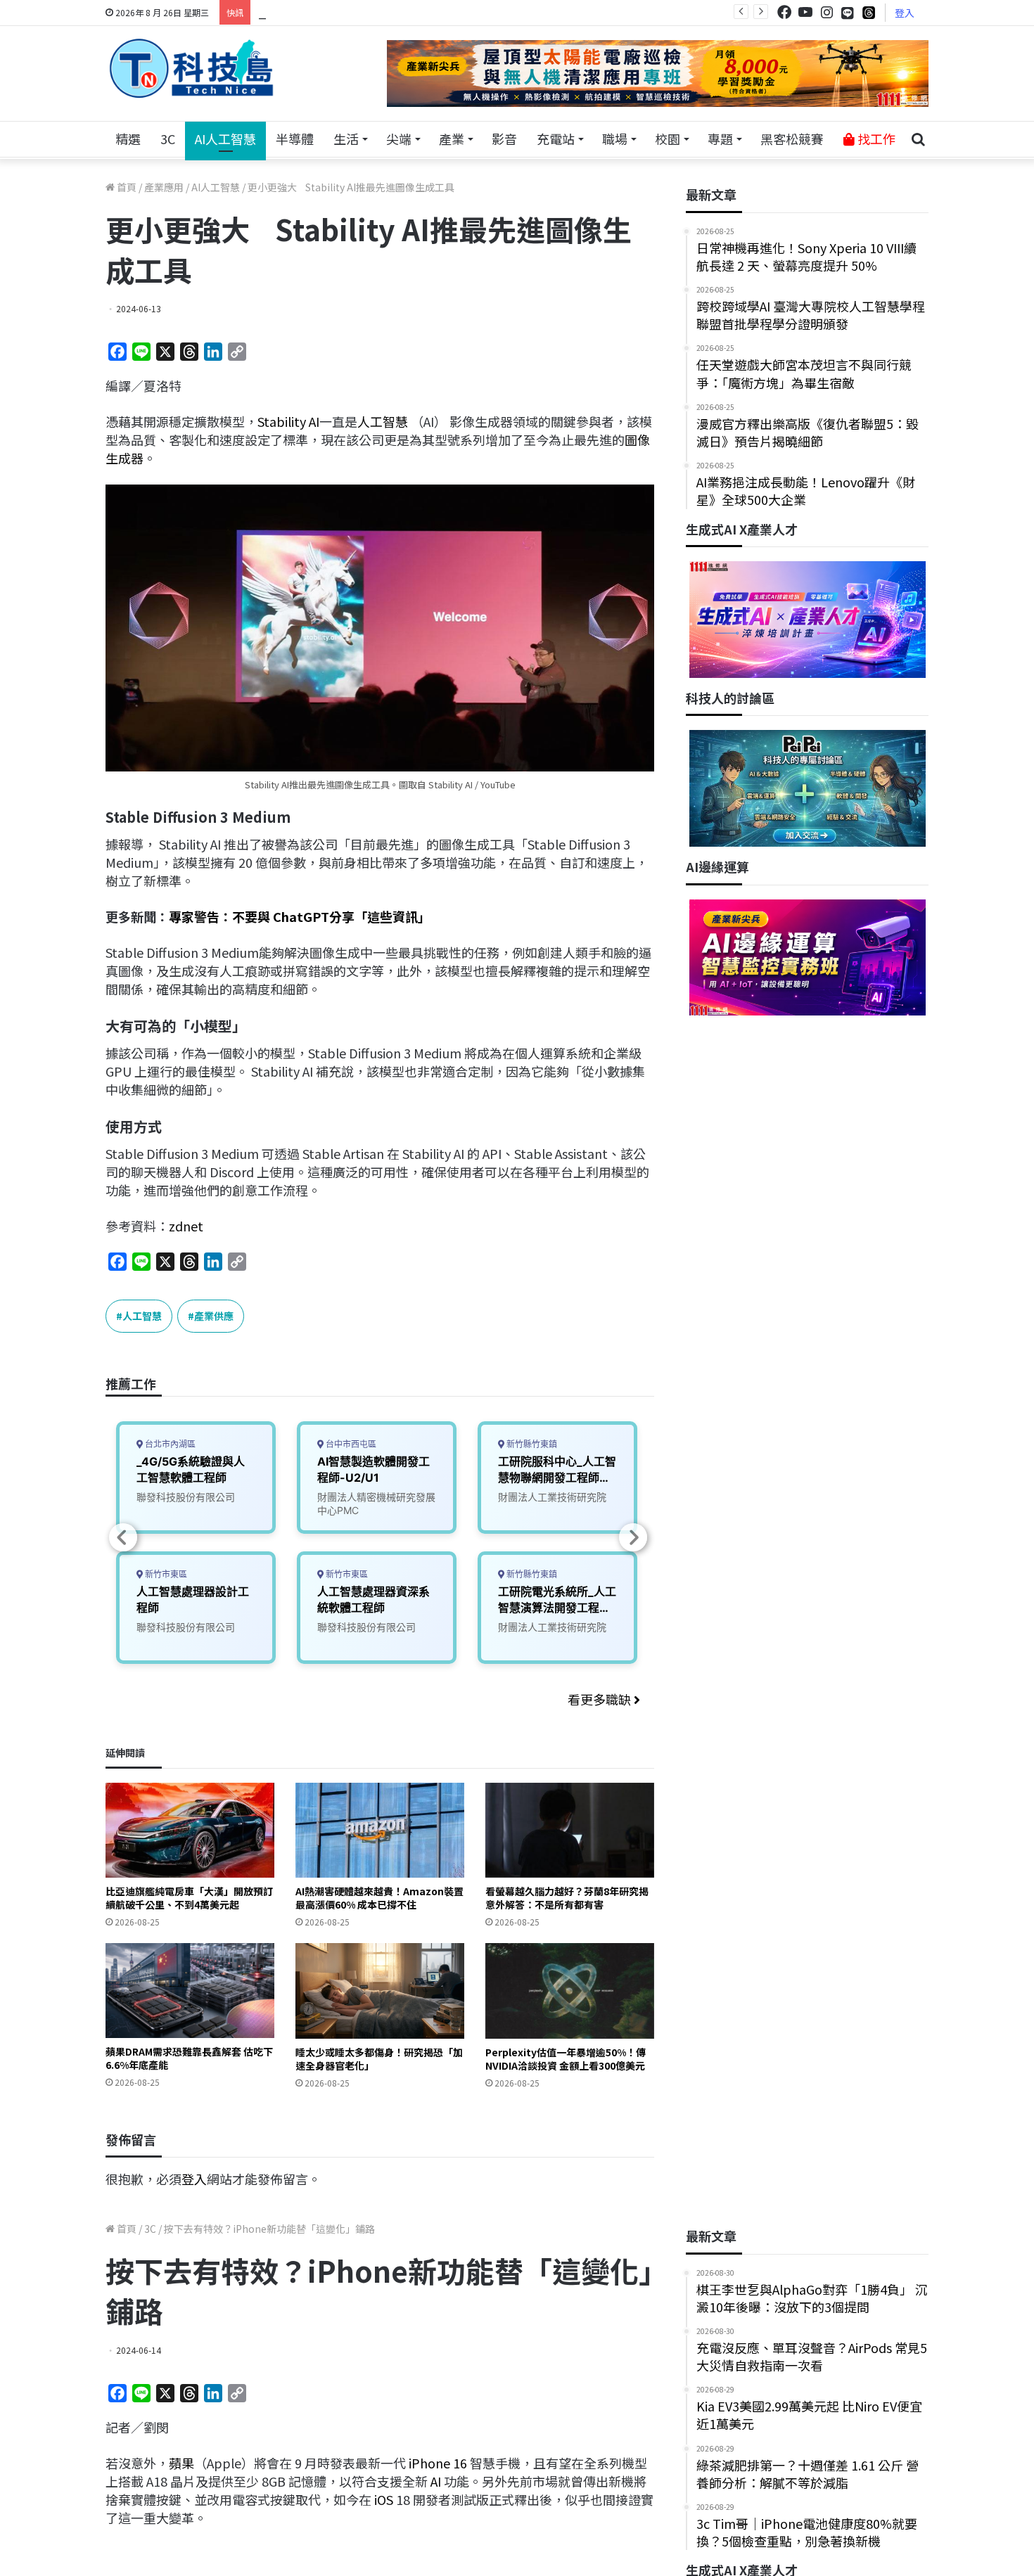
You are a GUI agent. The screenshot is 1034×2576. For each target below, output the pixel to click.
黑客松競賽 (792, 139)
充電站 (556, 139)
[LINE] (848, 13)
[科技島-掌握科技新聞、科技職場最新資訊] (191, 68)
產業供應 (214, 1316)
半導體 (295, 139)
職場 (615, 139)
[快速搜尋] (918, 139)
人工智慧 (383, 421)
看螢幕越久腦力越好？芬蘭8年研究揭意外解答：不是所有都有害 (567, 1898)
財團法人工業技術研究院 (552, 1497)
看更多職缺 (601, 1699)
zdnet (186, 1226)
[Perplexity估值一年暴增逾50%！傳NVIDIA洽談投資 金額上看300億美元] (570, 1991)
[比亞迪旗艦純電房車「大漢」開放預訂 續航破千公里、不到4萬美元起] (190, 1830)
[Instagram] (826, 12)
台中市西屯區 (350, 1444)
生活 (346, 139)
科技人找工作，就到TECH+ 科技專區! (364, 12)
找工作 (875, 139)
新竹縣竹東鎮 (531, 1444)
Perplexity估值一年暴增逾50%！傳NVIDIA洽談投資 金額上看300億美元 (566, 2059)
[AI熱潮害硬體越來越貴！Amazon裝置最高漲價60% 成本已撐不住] (380, 1830)
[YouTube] (805, 12)
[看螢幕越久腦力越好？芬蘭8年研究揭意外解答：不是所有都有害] (570, 1830)
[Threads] (869, 12)
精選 (128, 139)
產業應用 (164, 187)
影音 (504, 139)
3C (168, 139)
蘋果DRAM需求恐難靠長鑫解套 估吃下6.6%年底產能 (189, 2058)
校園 (668, 139)
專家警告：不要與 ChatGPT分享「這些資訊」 (300, 916)
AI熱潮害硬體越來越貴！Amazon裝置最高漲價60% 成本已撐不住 (379, 1898)
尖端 (399, 139)
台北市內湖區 (169, 1444)
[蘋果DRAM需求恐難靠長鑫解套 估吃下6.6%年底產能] (190, 1991)
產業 (452, 139)
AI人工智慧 (225, 139)
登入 (905, 13)
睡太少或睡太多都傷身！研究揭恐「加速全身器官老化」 (379, 2059)
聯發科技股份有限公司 (186, 1497)
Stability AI (288, 421)
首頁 (126, 187)
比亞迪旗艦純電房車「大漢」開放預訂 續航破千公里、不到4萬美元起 (189, 1898)
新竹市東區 (165, 1574)
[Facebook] (784, 12)
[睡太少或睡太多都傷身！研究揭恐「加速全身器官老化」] (380, 1991)
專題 (720, 139)
